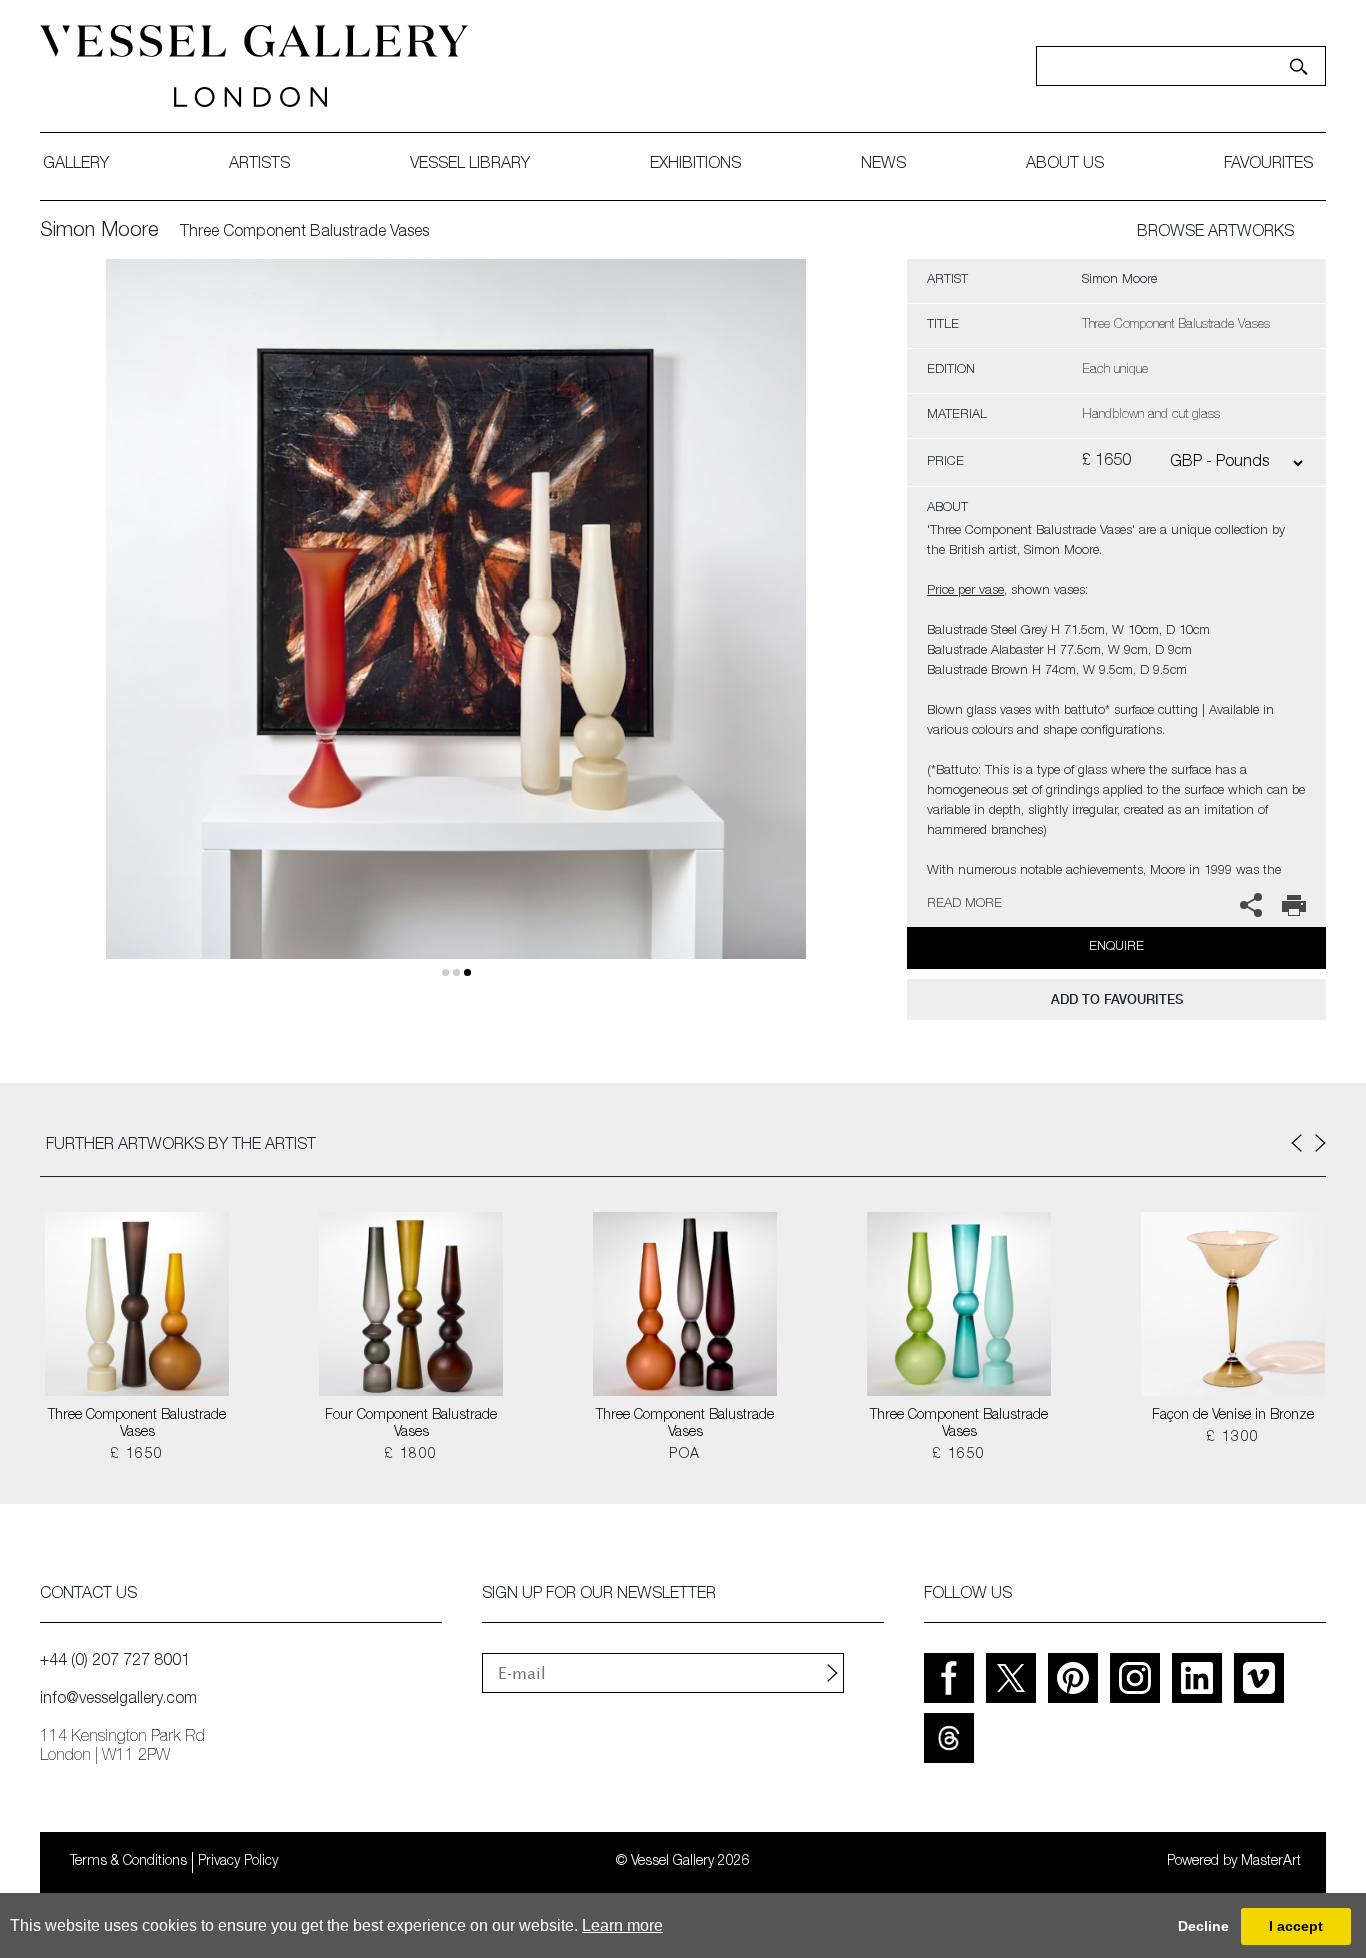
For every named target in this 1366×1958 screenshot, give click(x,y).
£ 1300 (1232, 1438)
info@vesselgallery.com (118, 1700)
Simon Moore (99, 232)
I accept (1296, 1926)
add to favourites (1117, 999)
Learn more (622, 1925)
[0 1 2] (456, 632)
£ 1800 (410, 1455)
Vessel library (470, 165)
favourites (1268, 165)
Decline (1203, 1926)
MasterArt (1271, 1862)
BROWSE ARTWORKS (1215, 233)
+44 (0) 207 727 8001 (115, 1662)
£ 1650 (136, 1455)
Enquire (1116, 947)
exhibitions (695, 165)
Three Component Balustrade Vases (137, 1424)
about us (1065, 165)
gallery (76, 165)
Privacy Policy (238, 1862)
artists (259, 165)
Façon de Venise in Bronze (1233, 1416)
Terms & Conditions (128, 1862)
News (883, 165)
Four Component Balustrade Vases (411, 1424)
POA (684, 1455)
